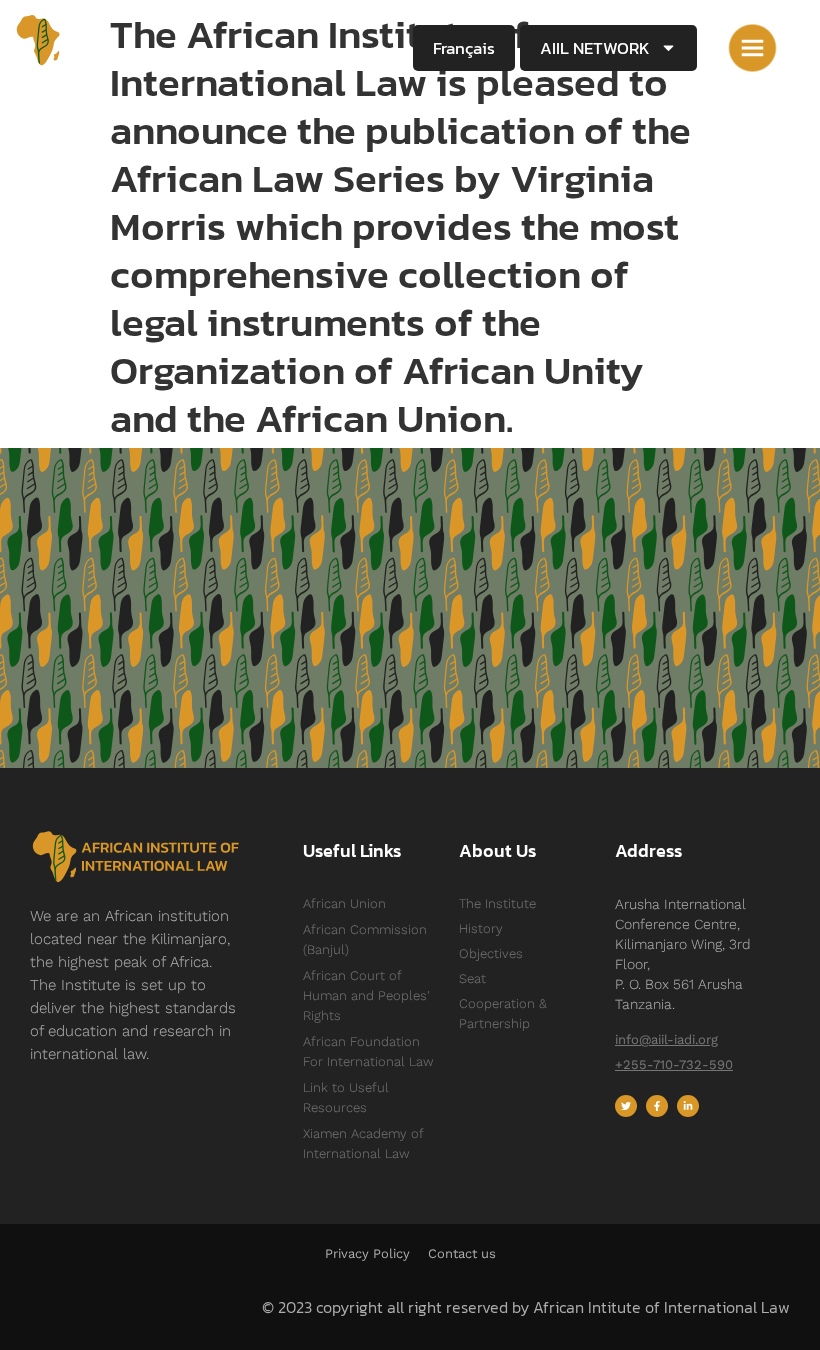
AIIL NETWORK (595, 48)
